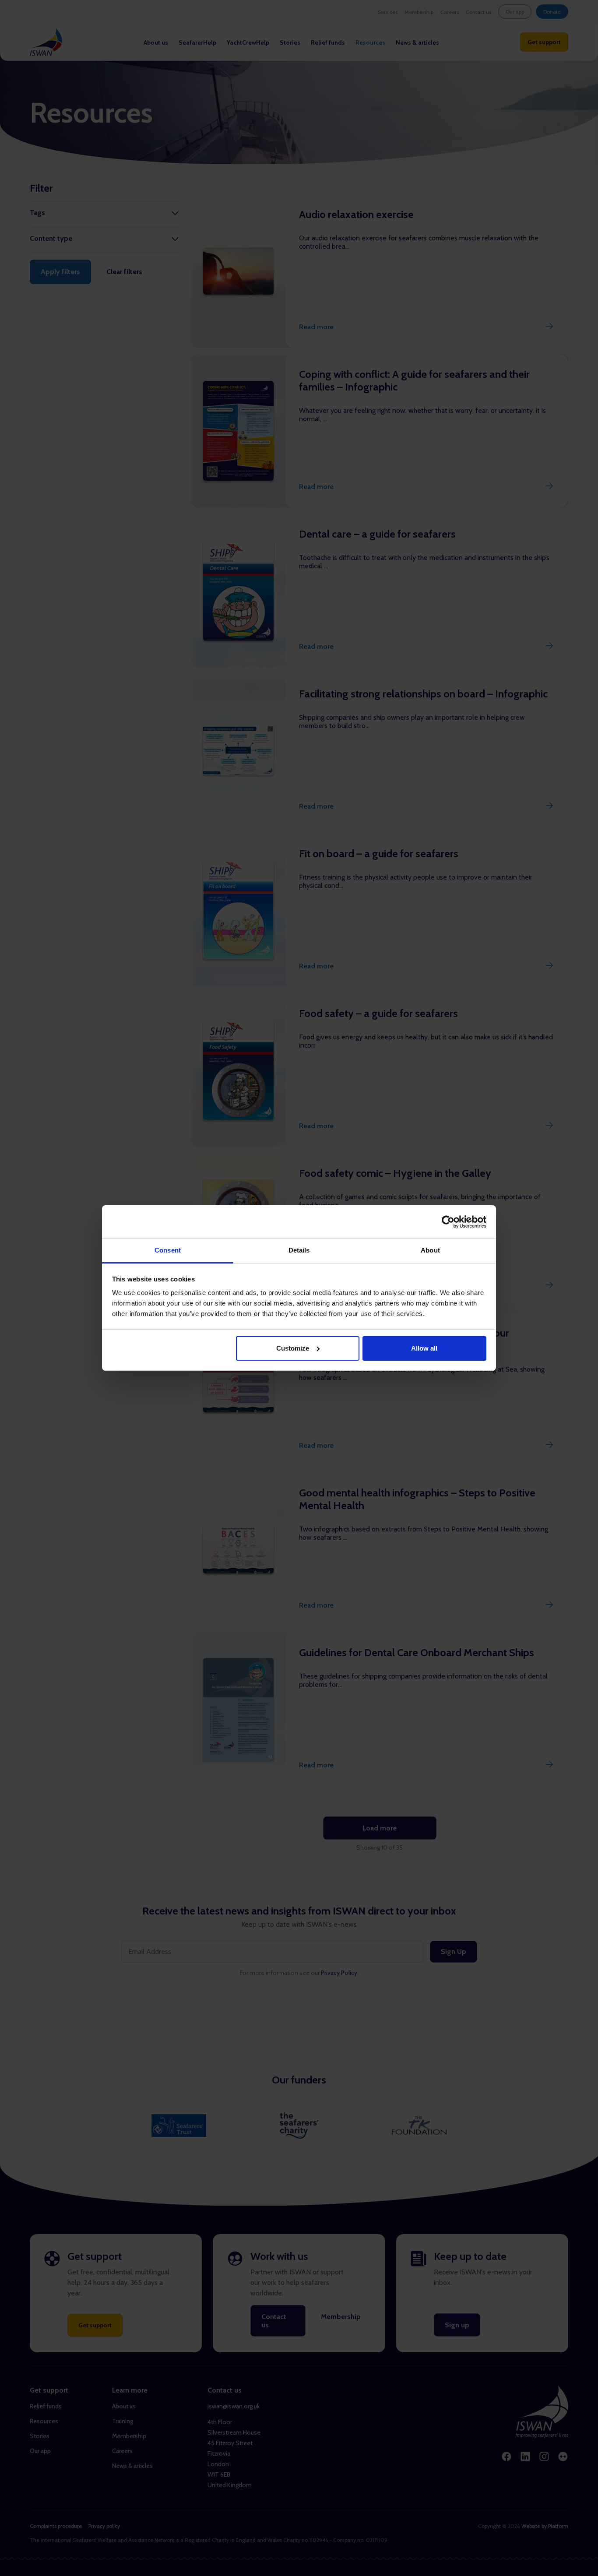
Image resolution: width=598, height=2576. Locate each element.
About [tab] (430, 1250)
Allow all (424, 1348)
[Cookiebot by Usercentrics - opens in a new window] (448, 1222)
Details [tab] (299, 1250)
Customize (293, 1348)
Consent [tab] (168, 1250)
